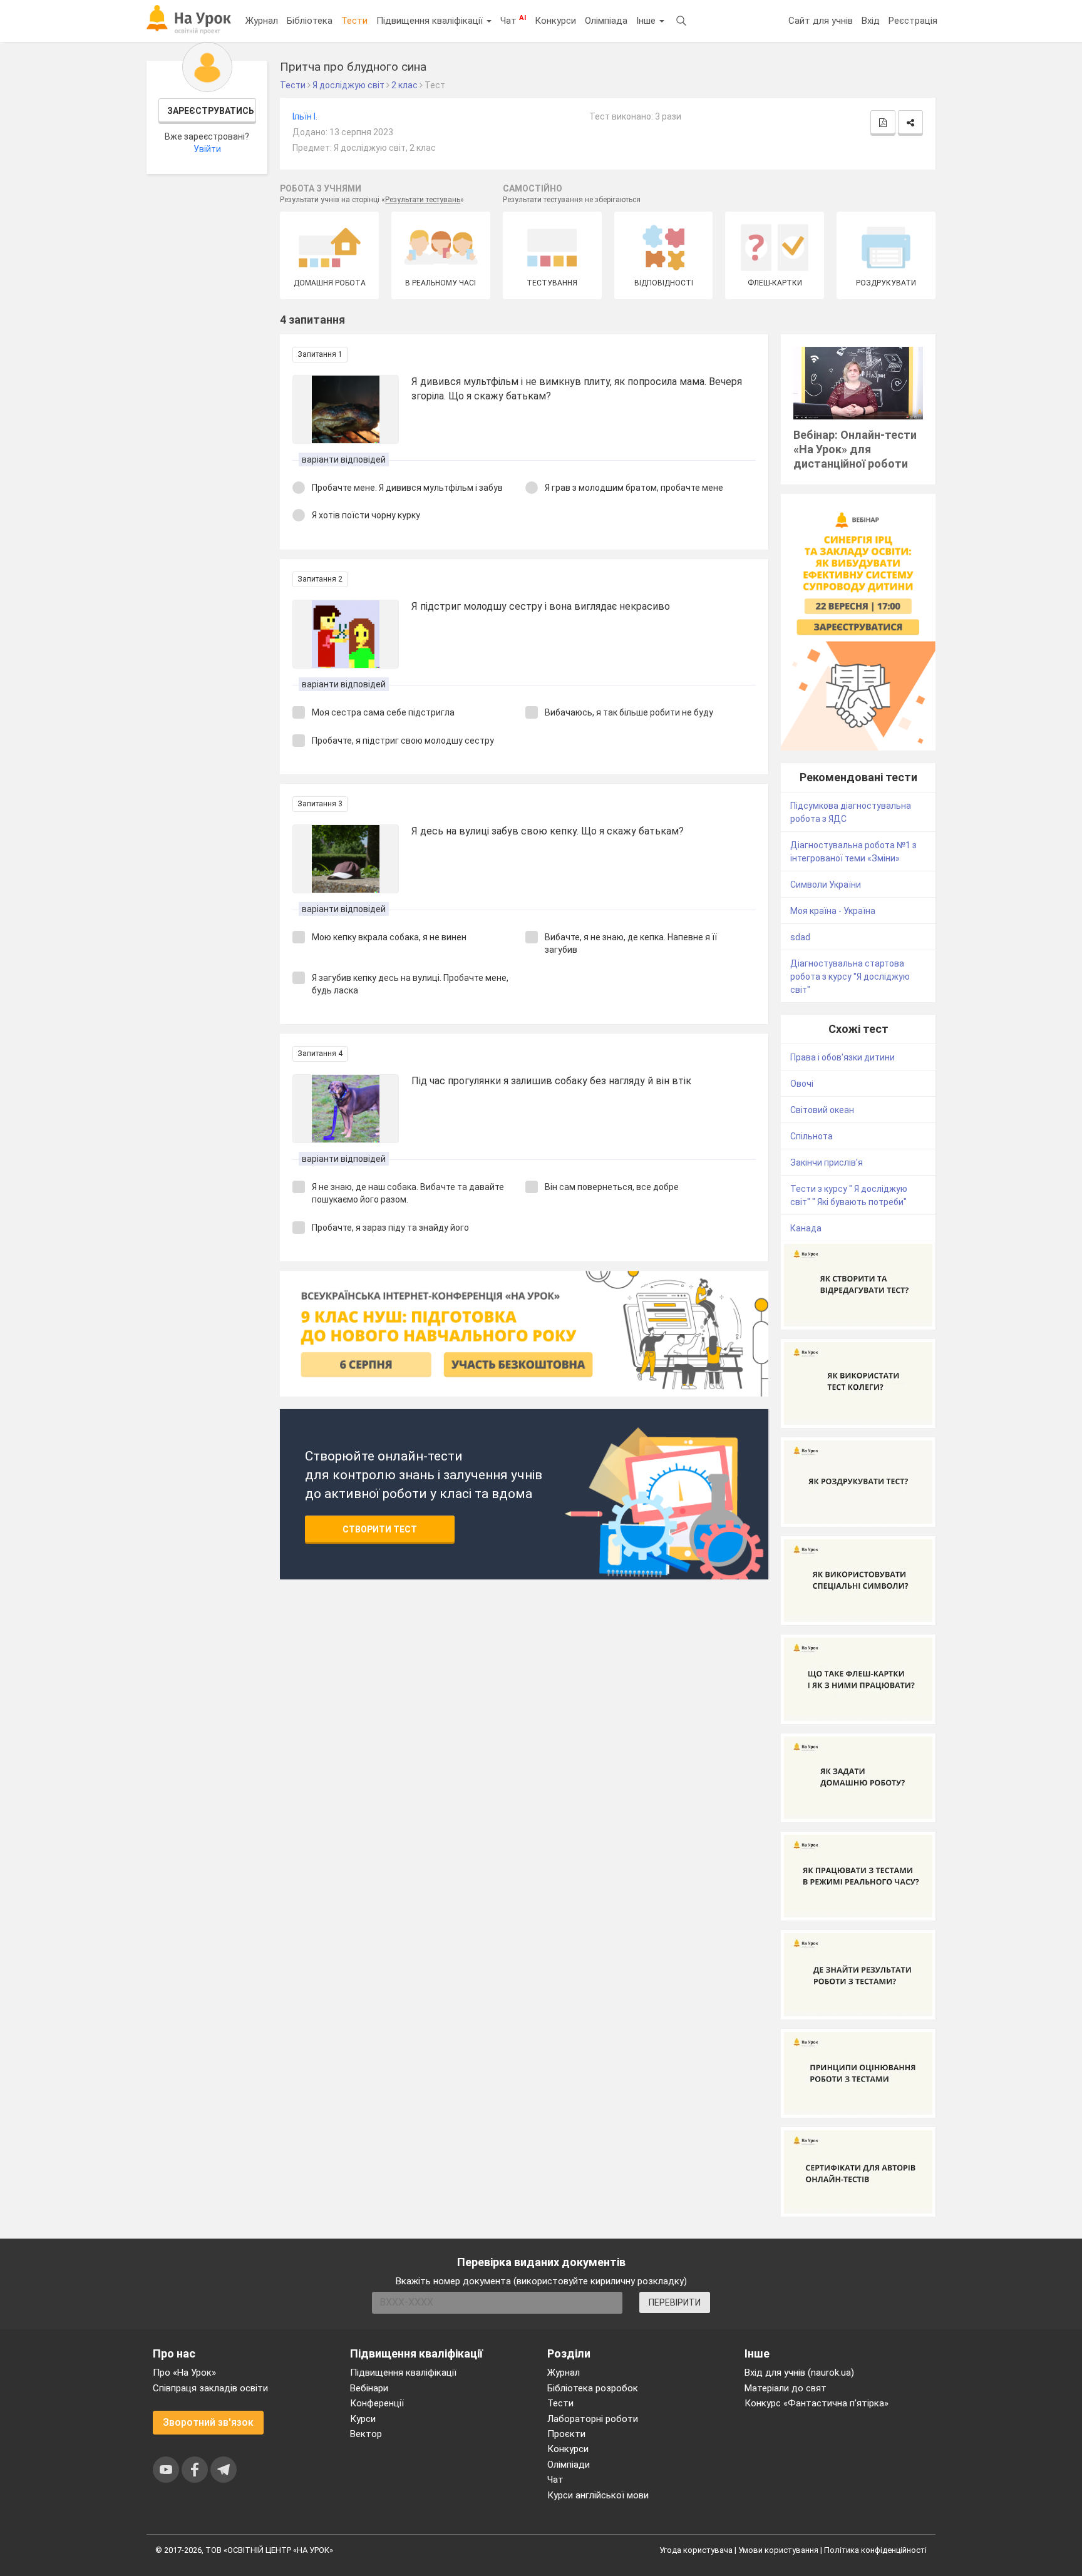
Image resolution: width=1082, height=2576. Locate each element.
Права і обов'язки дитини (842, 1057)
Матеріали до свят (786, 2388)
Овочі (802, 1084)
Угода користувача (696, 2550)
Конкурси (555, 21)
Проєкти (566, 2434)
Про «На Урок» (184, 2373)
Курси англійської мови (598, 2495)
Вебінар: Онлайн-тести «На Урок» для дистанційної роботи (855, 449)
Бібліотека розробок (593, 2388)
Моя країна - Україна (833, 911)
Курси (363, 2419)
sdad (800, 937)
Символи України (826, 885)
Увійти (207, 149)
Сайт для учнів (821, 21)
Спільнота (811, 1136)
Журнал (262, 21)
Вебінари (369, 2388)
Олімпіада (606, 21)
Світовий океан (822, 1110)
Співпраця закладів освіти (210, 2388)
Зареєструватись (211, 111)
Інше (647, 21)
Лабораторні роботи (593, 2419)
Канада (806, 1228)
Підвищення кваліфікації (431, 21)
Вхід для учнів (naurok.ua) (799, 2373)
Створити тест (380, 1529)
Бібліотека (310, 21)
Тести (354, 21)
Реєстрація (913, 21)
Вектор (366, 2434)
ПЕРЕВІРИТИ (675, 2302)
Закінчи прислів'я (827, 1162)
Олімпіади (569, 2465)
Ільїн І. (305, 116)
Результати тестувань (423, 200)
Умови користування (778, 2550)
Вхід (871, 21)
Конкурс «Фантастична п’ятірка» (817, 2403)
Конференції (377, 2403)
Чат (513, 20)
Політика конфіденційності (875, 2550)
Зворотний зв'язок (208, 2422)
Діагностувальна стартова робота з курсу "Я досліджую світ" (850, 977)
